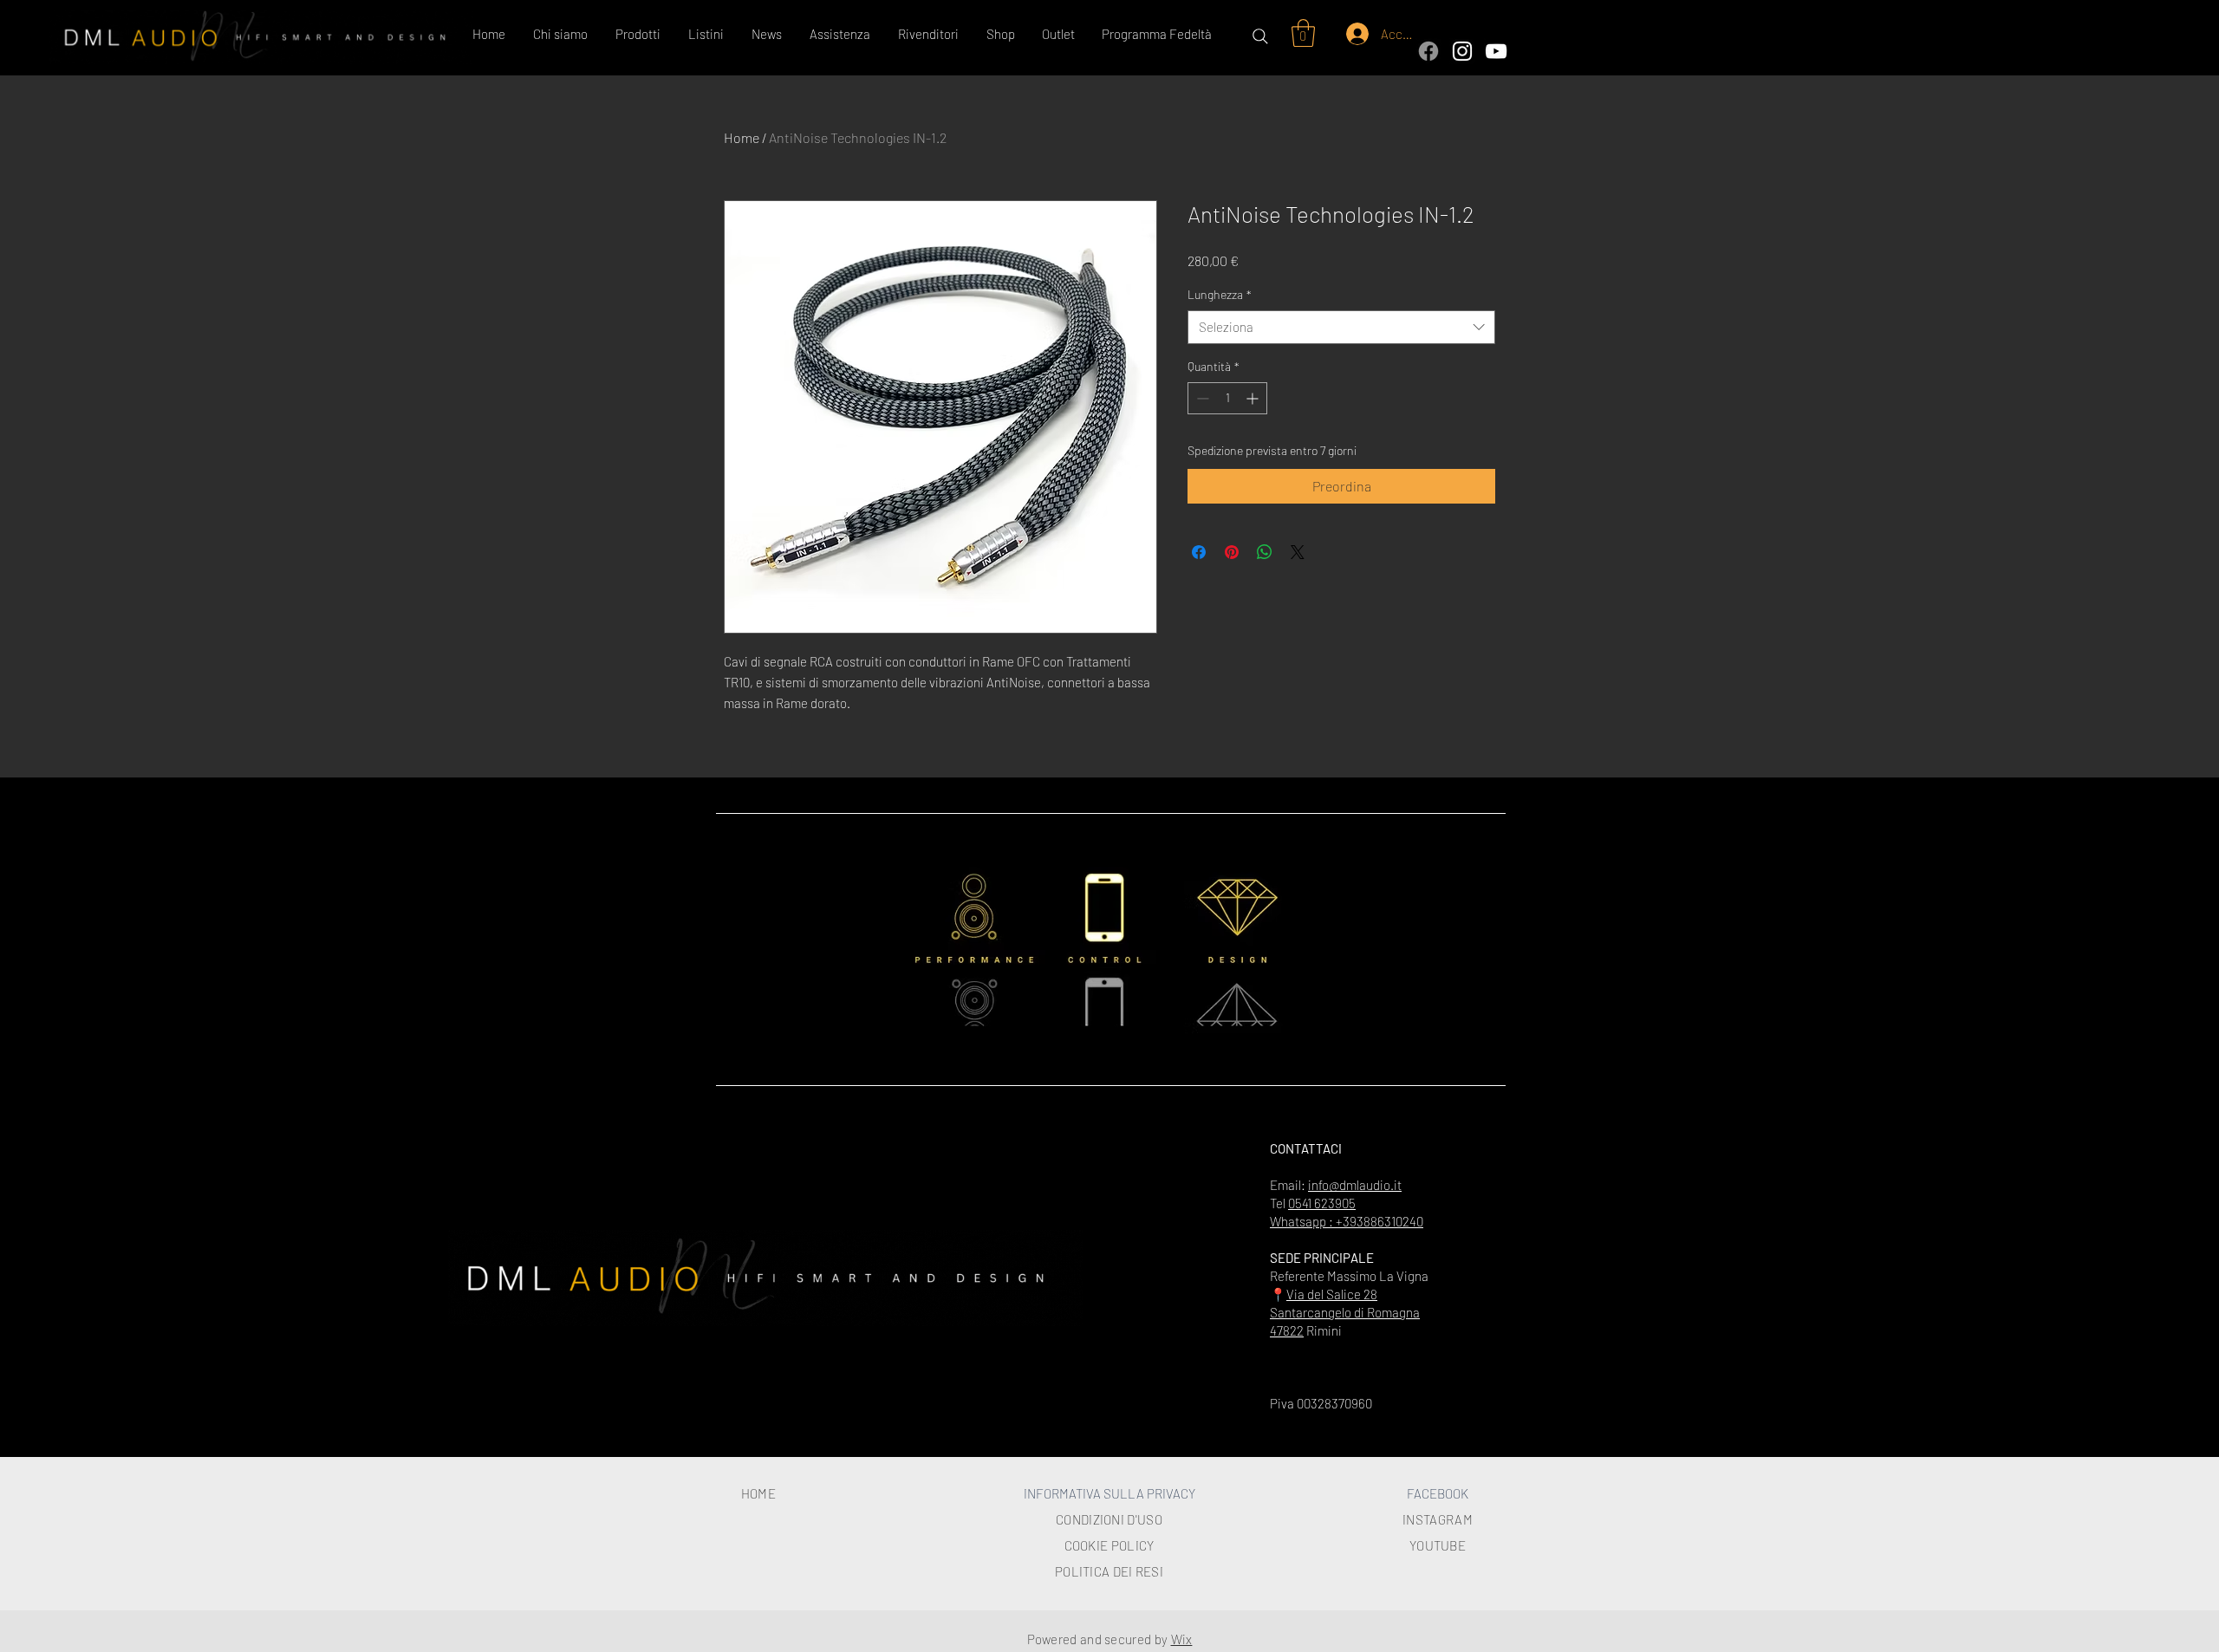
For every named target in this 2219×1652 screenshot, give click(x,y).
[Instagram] (1462, 51)
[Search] (1260, 36)
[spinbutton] (1227, 398)
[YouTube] (1496, 51)
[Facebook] (1428, 51)
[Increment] (1254, 398)
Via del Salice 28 (1332, 1294)
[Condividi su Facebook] (1199, 552)
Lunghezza (1220, 294)
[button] (639, 34)
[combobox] (1341, 327)
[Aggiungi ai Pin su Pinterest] (1232, 552)
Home (742, 137)
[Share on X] (1298, 552)
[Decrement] (1201, 398)
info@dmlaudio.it (1355, 1185)
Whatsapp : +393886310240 (1347, 1221)
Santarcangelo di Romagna (1345, 1312)
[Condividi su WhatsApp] (1265, 552)
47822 (1287, 1330)
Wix (1182, 1639)
